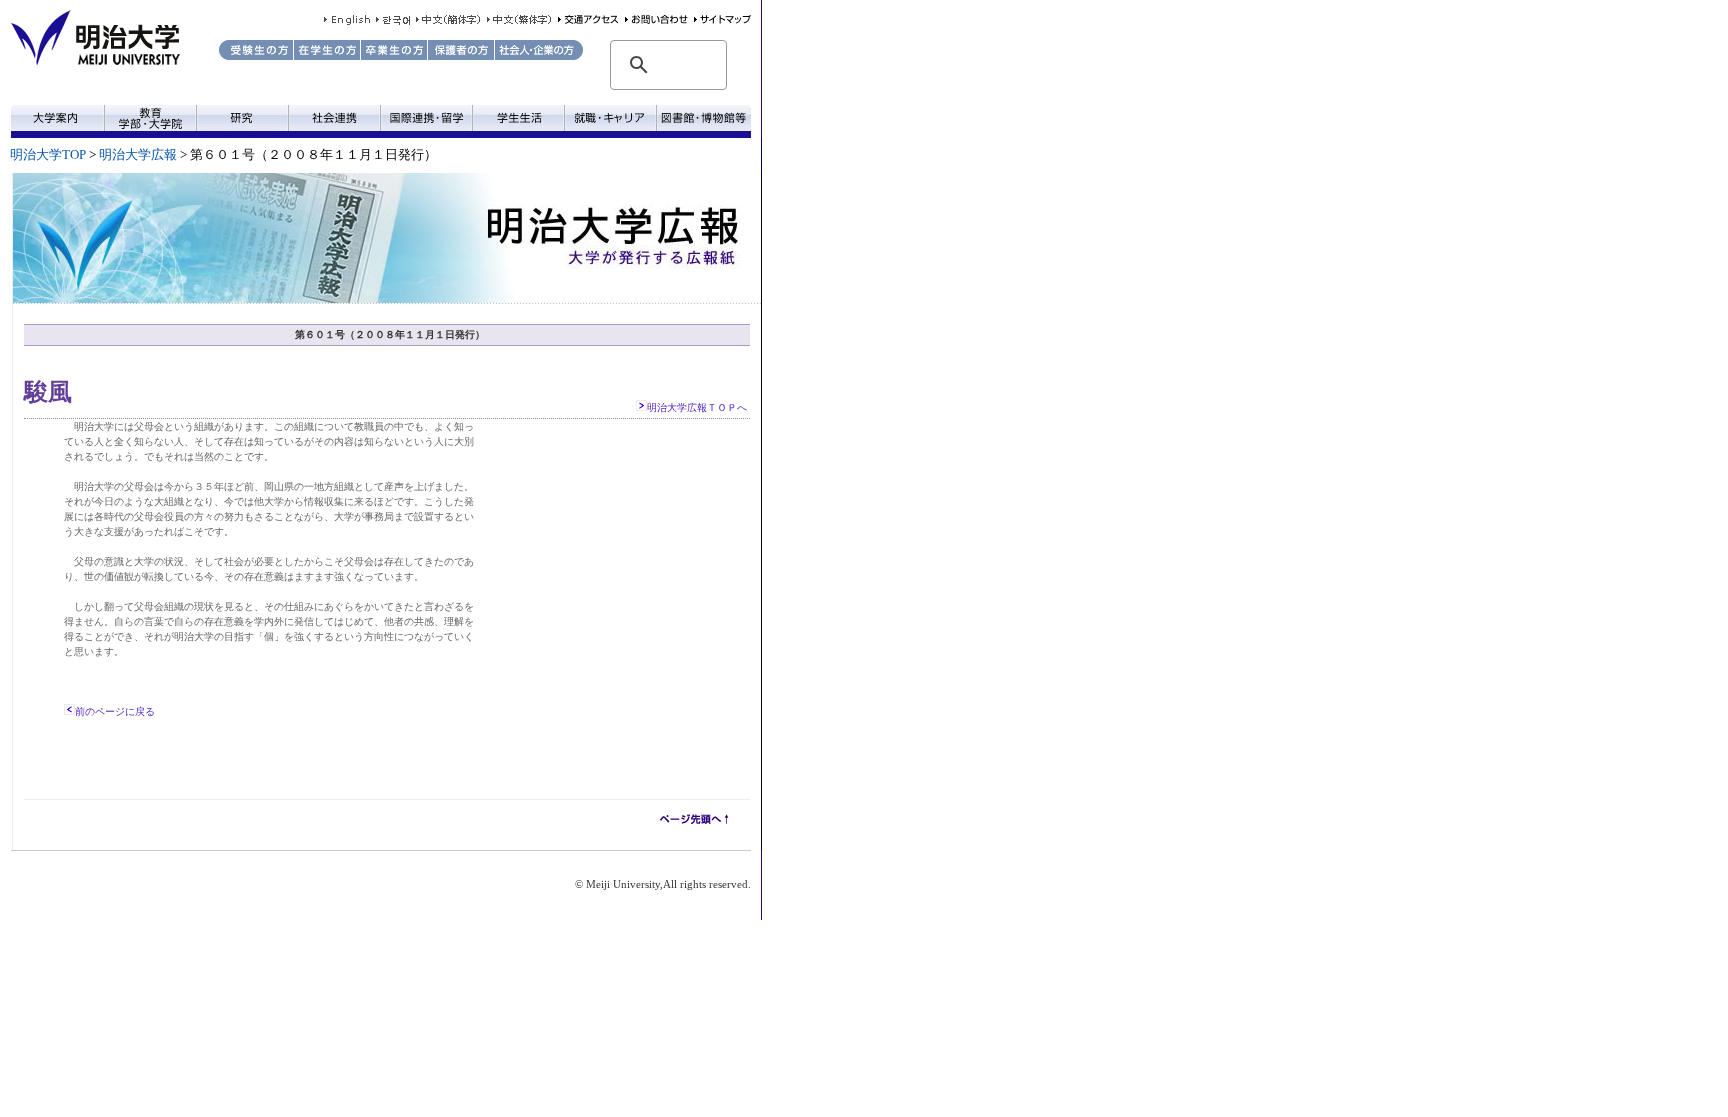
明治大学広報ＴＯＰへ (697, 407)
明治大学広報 (138, 155)
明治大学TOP (48, 155)
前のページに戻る (115, 711)
